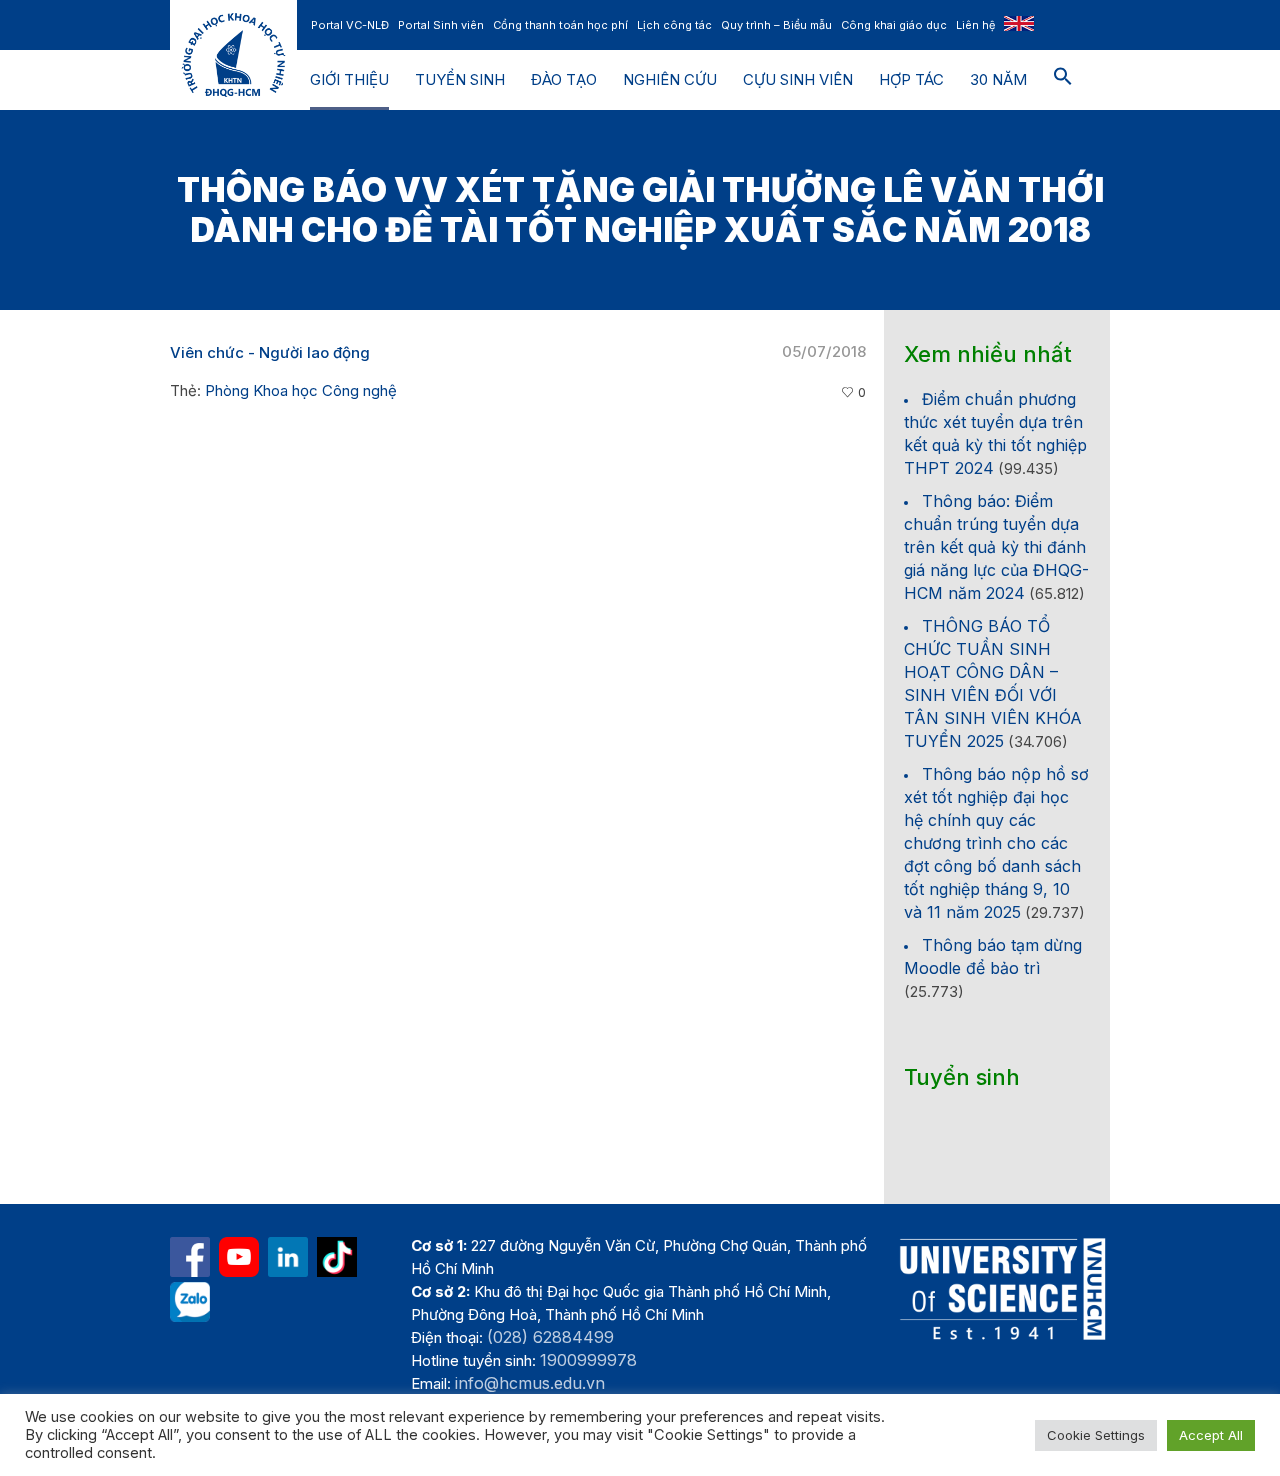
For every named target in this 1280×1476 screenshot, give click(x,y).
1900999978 (588, 1360)
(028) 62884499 (550, 1337)
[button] (1063, 80)
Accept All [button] (1211, 1435)
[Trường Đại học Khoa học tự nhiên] (288, 1257)
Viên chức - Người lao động (270, 352)
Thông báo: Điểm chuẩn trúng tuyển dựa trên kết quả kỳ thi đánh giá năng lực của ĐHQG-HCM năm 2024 (996, 547)
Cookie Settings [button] (1096, 1435)
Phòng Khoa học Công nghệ (301, 390)
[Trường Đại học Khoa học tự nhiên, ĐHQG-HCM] (239, 1257)
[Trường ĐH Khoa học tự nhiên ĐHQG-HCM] (190, 1257)
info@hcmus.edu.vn (530, 1383)
